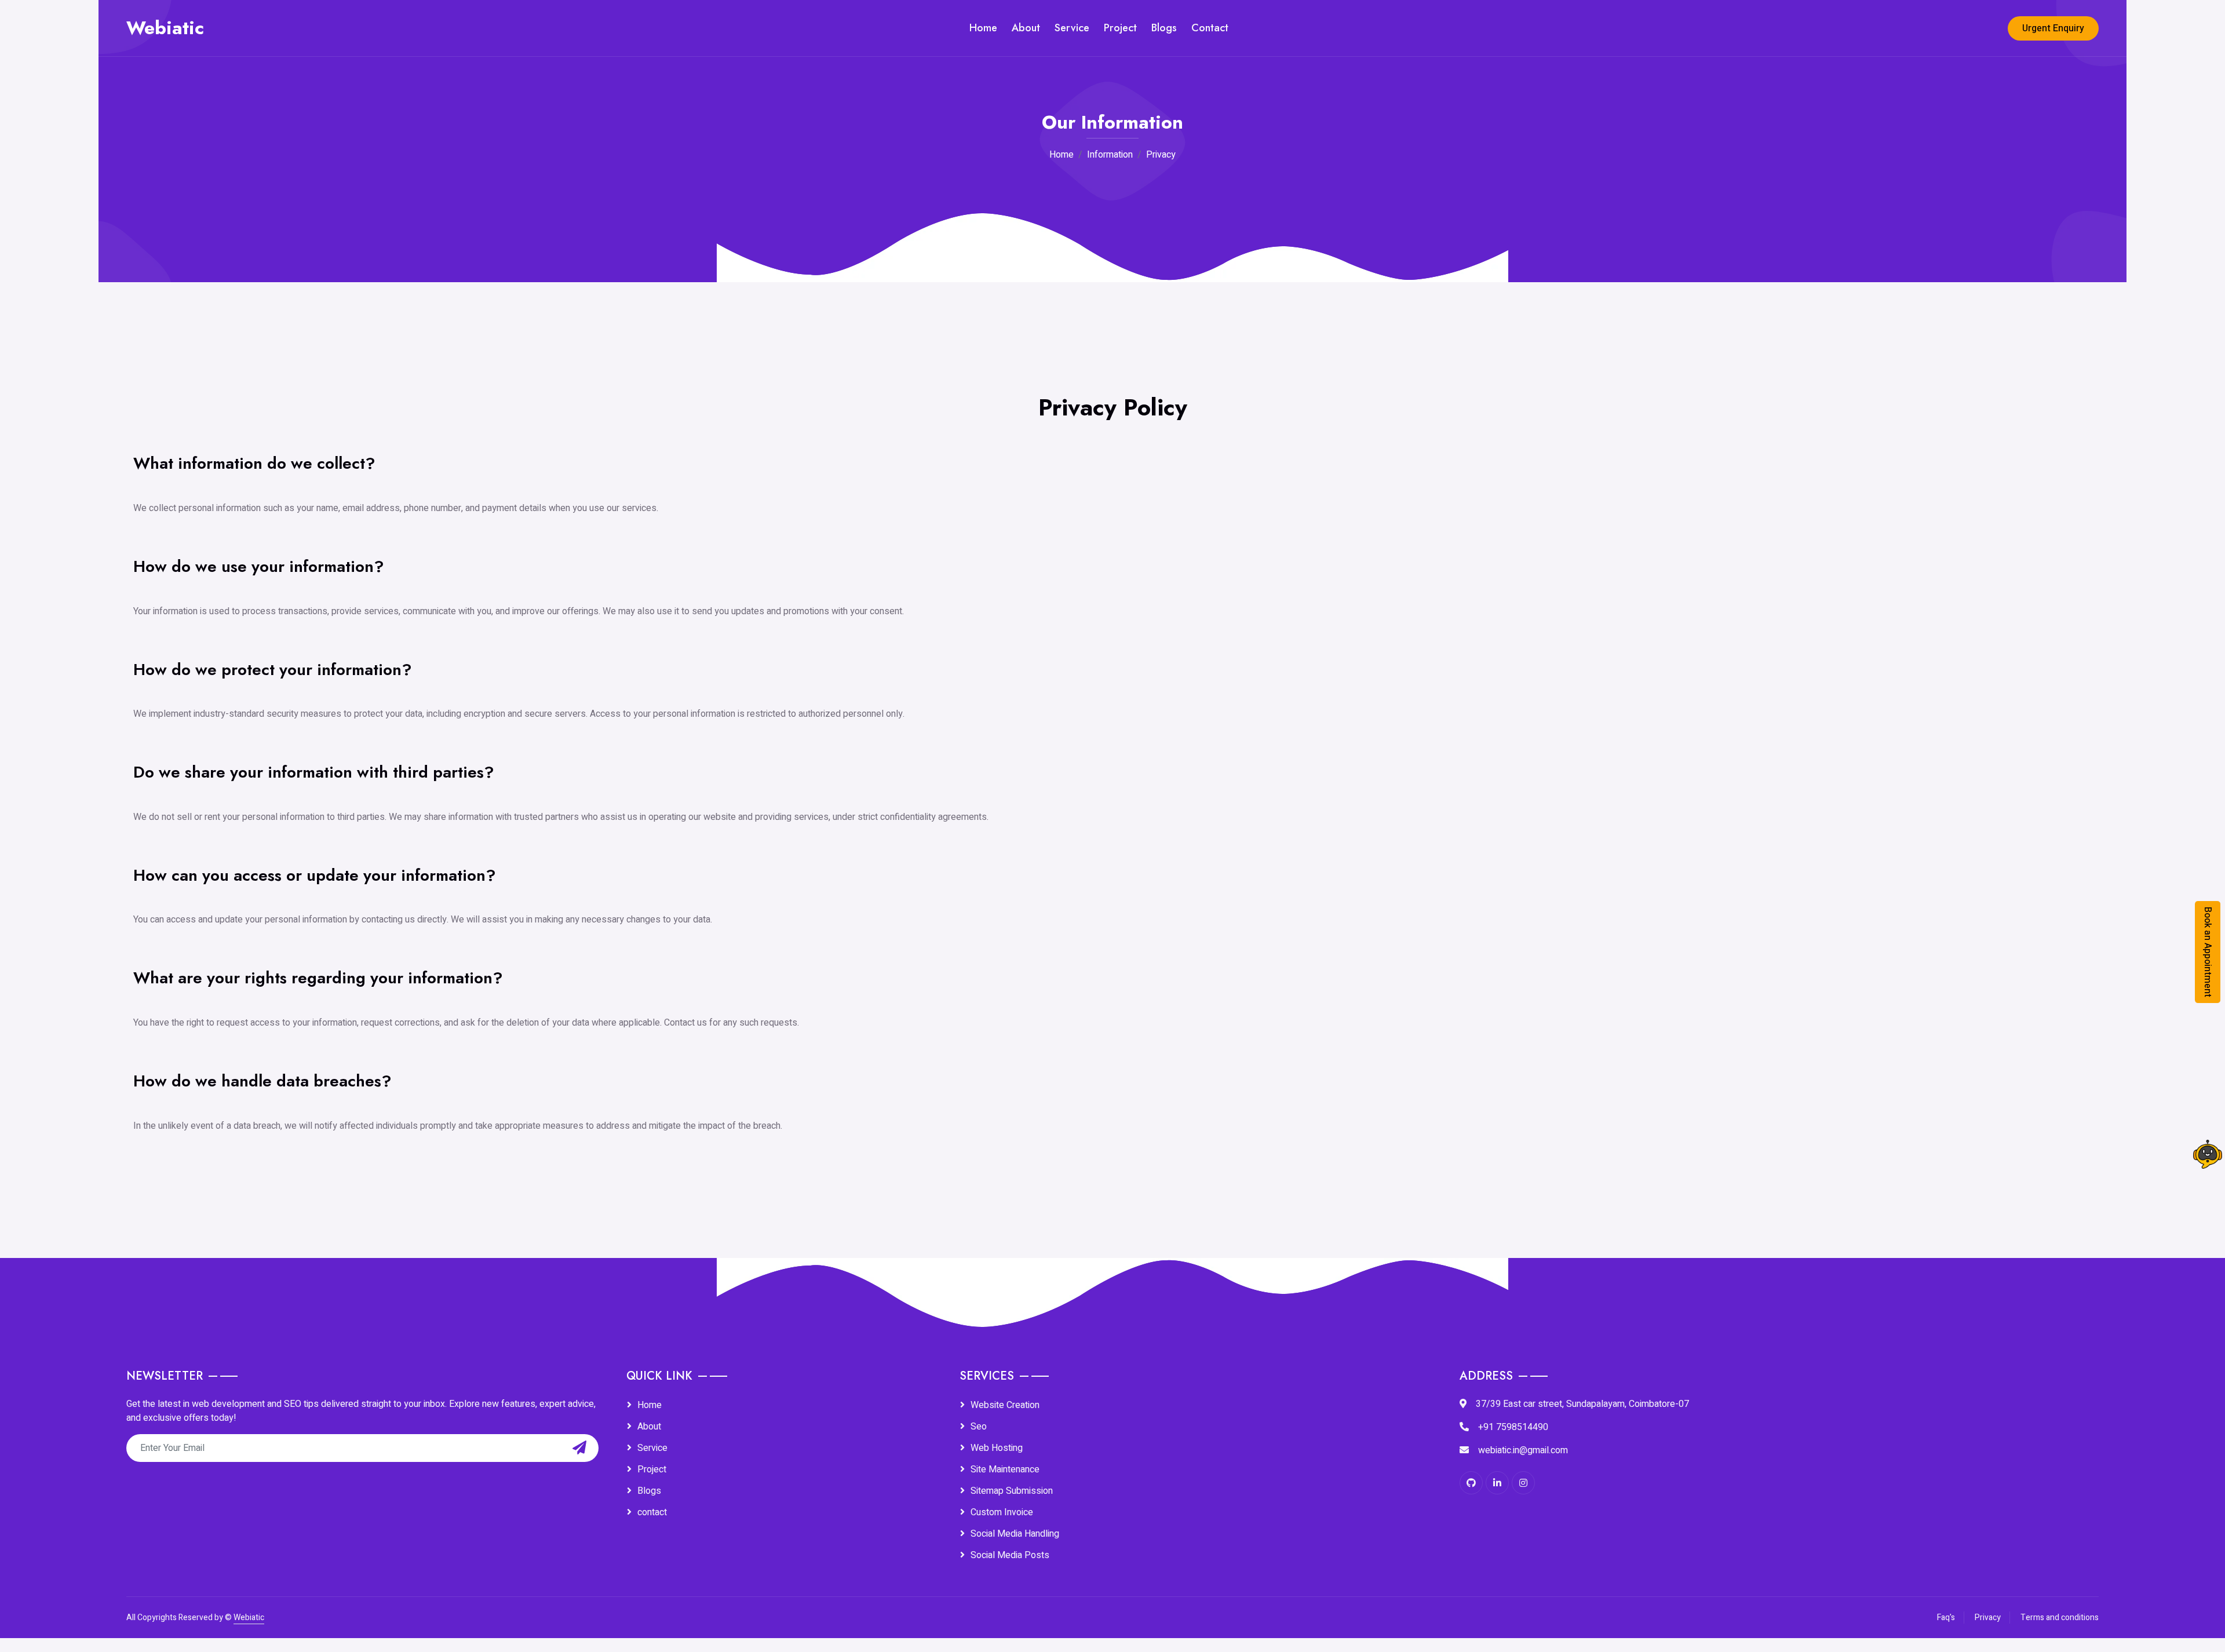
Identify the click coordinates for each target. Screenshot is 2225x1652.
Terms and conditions (2060, 1618)
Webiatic (249, 1618)
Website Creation (1005, 1405)
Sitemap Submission (1012, 1491)
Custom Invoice (1002, 1512)
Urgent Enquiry (2053, 28)
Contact (1210, 28)
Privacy (1988, 1618)
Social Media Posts (1010, 1555)
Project (1120, 28)
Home (983, 28)
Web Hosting (997, 1448)
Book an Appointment (2208, 952)
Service (1072, 28)
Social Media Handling (1015, 1534)
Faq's (1946, 1618)
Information (1110, 155)
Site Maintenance (1005, 1469)
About (1026, 28)
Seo (979, 1427)
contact (652, 1512)
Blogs (1164, 28)
